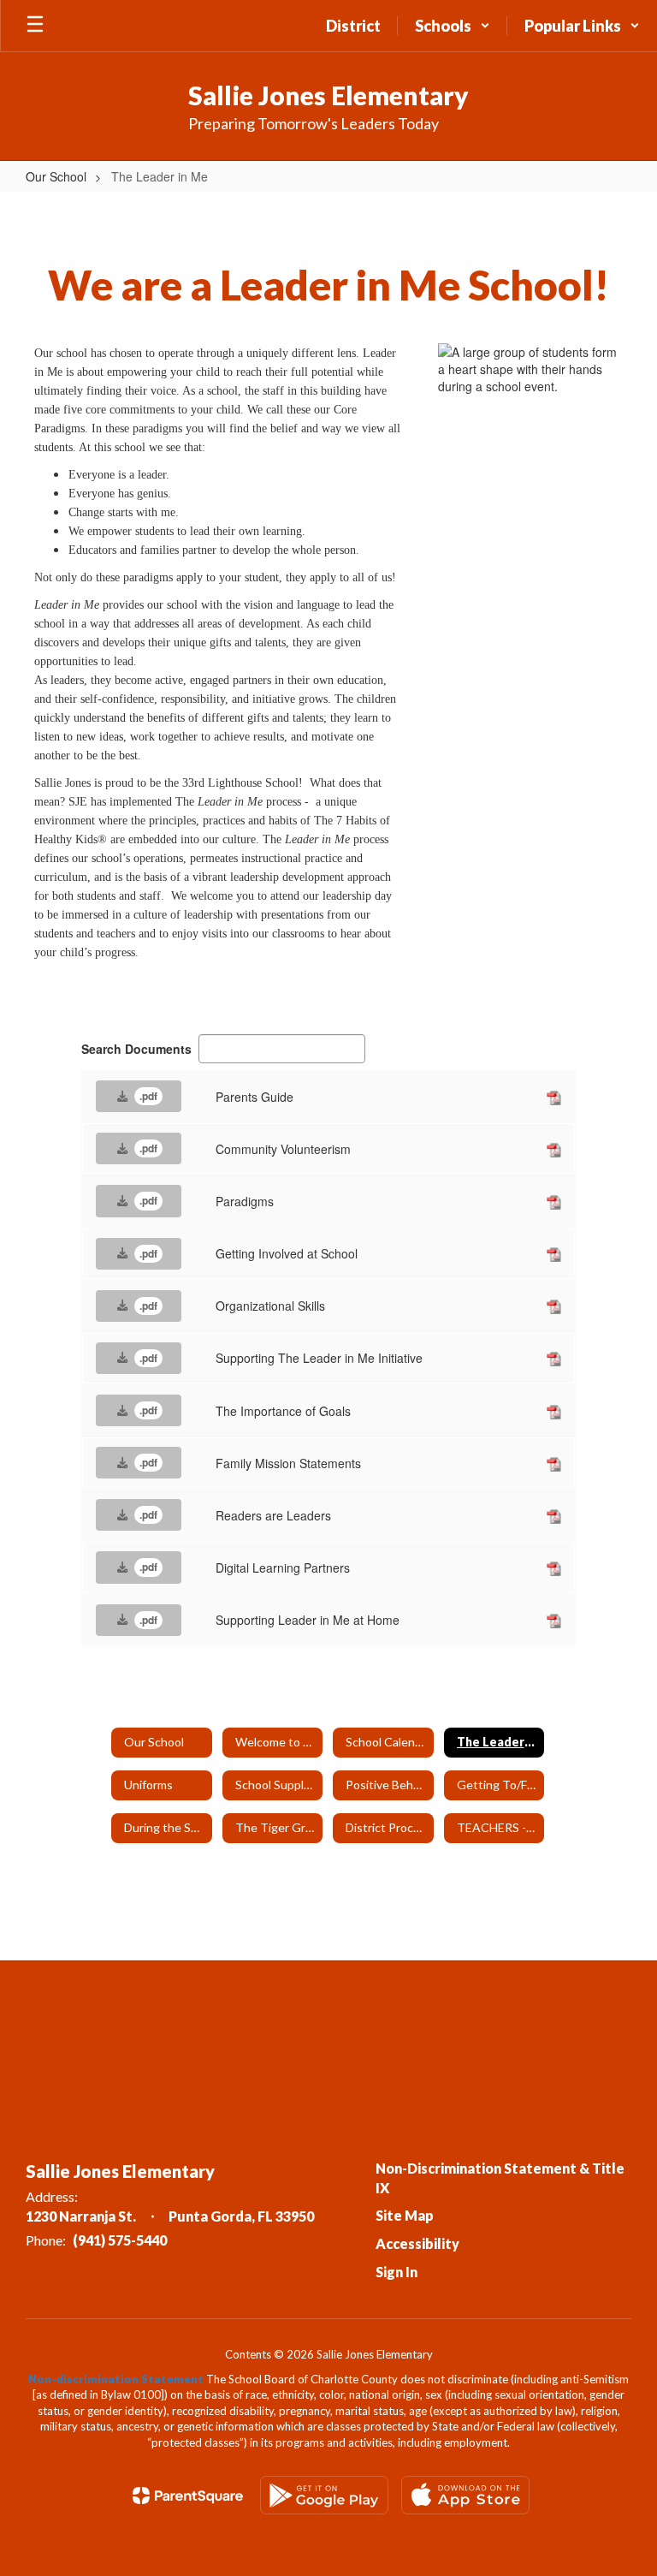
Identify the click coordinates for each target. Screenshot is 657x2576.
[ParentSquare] (188, 2496)
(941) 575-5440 (120, 2240)
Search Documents (136, 1049)
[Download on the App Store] (465, 2495)
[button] (453, 26)
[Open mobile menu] (35, 26)
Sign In (397, 2272)
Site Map (405, 2215)
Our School (56, 176)
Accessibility (417, 2243)
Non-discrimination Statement (116, 2379)
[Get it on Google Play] (324, 2495)
